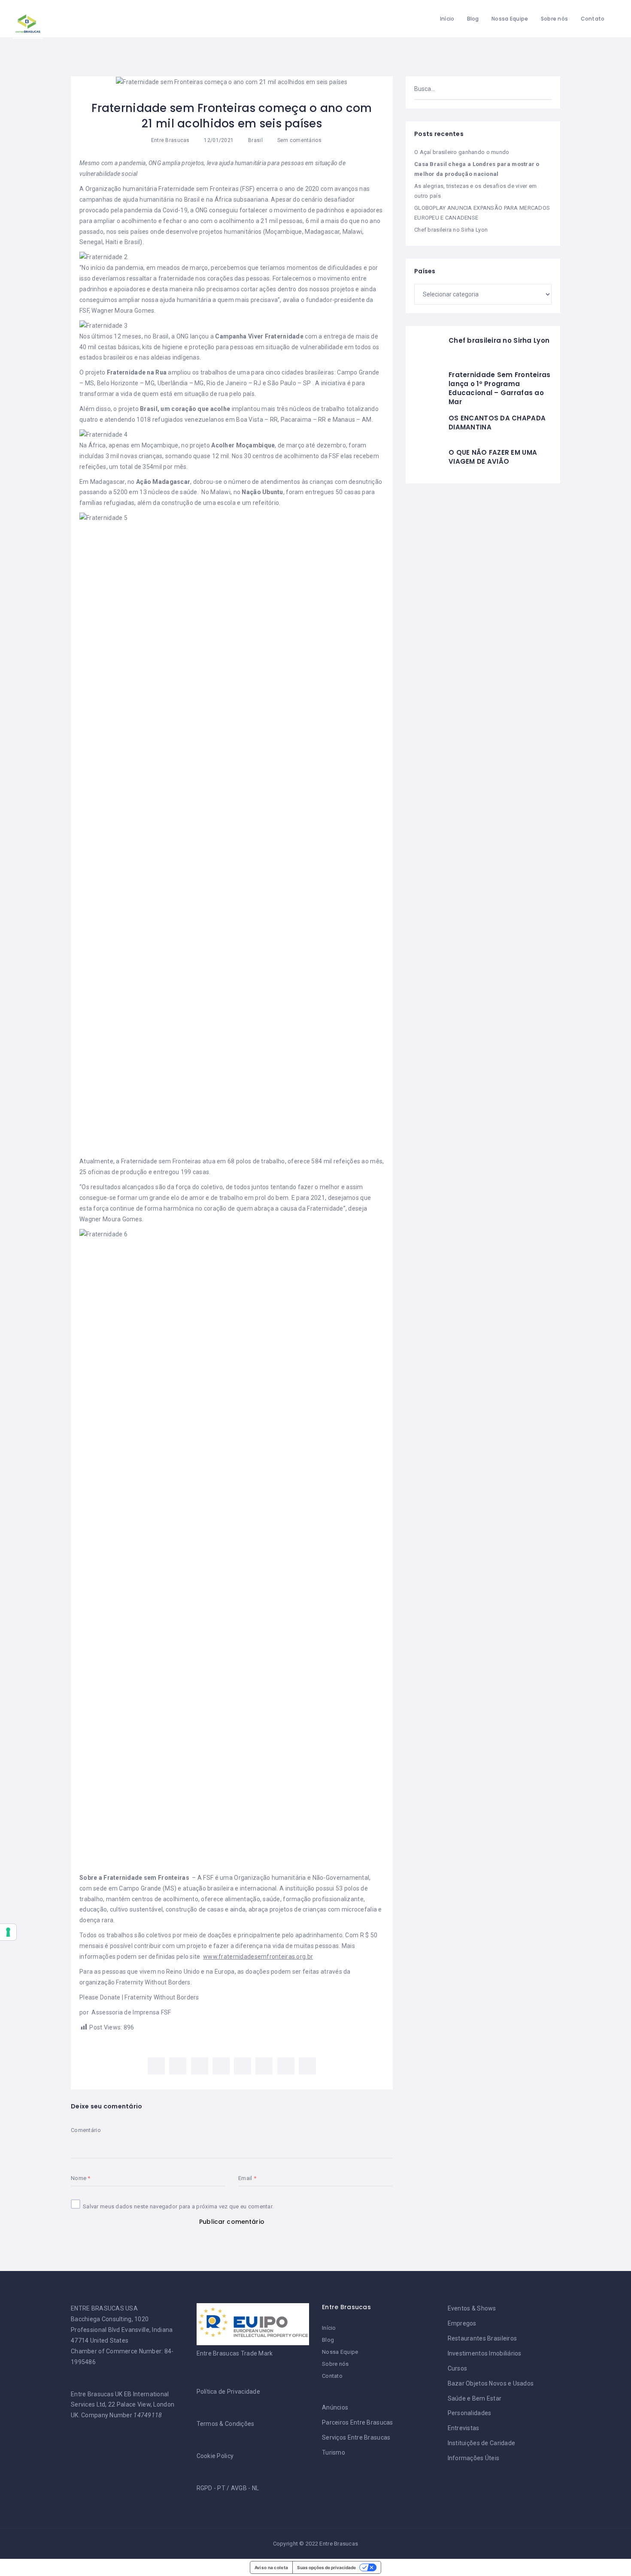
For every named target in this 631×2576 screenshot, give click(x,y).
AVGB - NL (245, 2488)
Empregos (462, 2323)
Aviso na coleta (271, 2567)
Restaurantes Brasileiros (482, 2338)
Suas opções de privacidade (326, 2567)
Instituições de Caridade (482, 2443)
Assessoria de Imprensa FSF (131, 2012)
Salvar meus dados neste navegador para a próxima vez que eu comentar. (178, 2206)
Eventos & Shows (472, 2308)
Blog (473, 19)
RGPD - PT (211, 2488)
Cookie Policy (215, 2456)
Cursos (458, 2368)
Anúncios (335, 2407)
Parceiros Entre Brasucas (358, 2422)
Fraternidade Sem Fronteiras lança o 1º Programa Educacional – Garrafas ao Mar (500, 388)
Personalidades (470, 2413)
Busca (542, 89)
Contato (593, 19)
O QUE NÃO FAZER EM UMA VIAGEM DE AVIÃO (493, 457)
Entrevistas (464, 2428)
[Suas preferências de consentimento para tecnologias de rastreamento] (8, 1932)
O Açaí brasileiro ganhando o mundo (462, 152)
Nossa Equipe (510, 19)
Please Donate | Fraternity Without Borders (139, 1997)
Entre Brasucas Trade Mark (235, 2353)
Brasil (255, 140)
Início (447, 19)
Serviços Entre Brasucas (356, 2437)
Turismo (334, 2452)
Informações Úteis (474, 2458)
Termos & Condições (226, 2424)
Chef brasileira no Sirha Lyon (451, 230)
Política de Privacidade (228, 2392)
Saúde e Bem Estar (475, 2398)
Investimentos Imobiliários (485, 2353)
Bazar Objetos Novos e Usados (491, 2383)
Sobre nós (555, 19)
